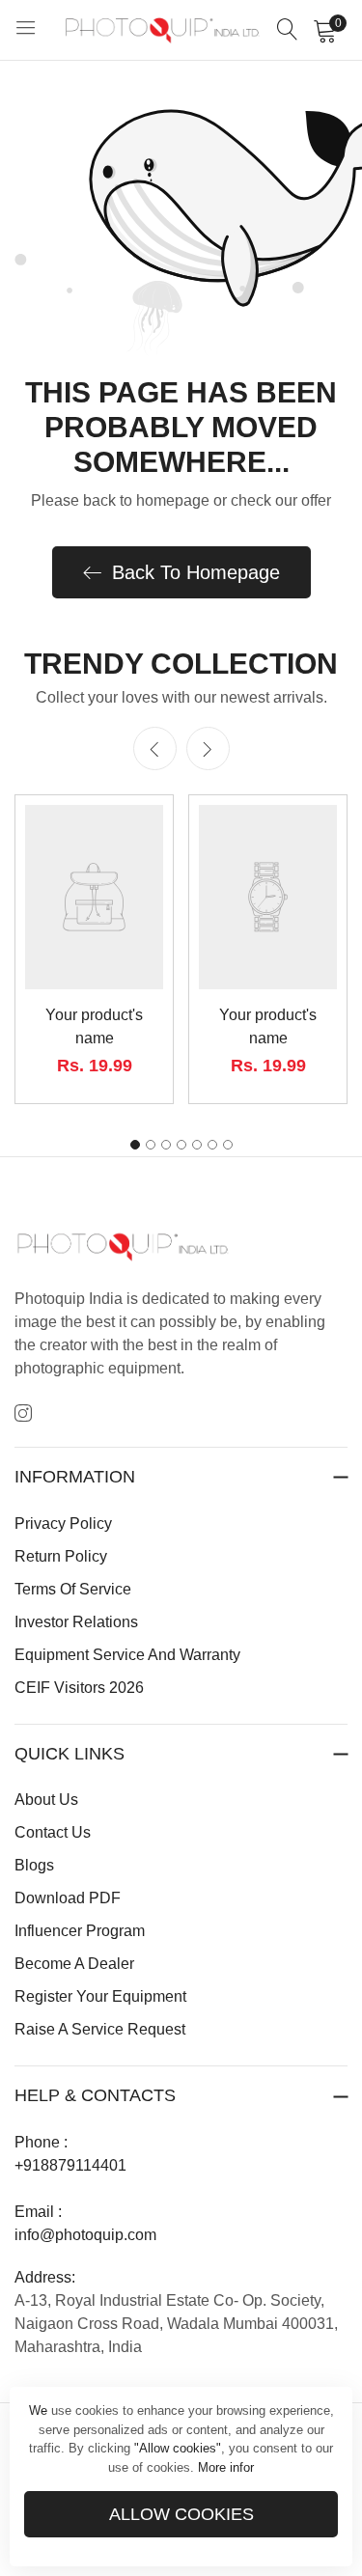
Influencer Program (80, 1931)
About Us (46, 1800)
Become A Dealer (74, 1964)
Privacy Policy (63, 1523)
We (38, 2410)
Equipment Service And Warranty (127, 1655)
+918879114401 (70, 2165)
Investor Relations (76, 1622)
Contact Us (53, 1832)
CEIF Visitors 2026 (79, 1688)
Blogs (34, 1865)
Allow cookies (181, 2514)
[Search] (288, 30)
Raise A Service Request (100, 2029)
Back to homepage (196, 572)
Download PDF (68, 1898)
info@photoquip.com (85, 2235)
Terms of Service (73, 1589)
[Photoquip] (163, 30)
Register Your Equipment (100, 1996)
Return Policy (61, 1556)
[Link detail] (23, 1414)
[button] (208, 748)
